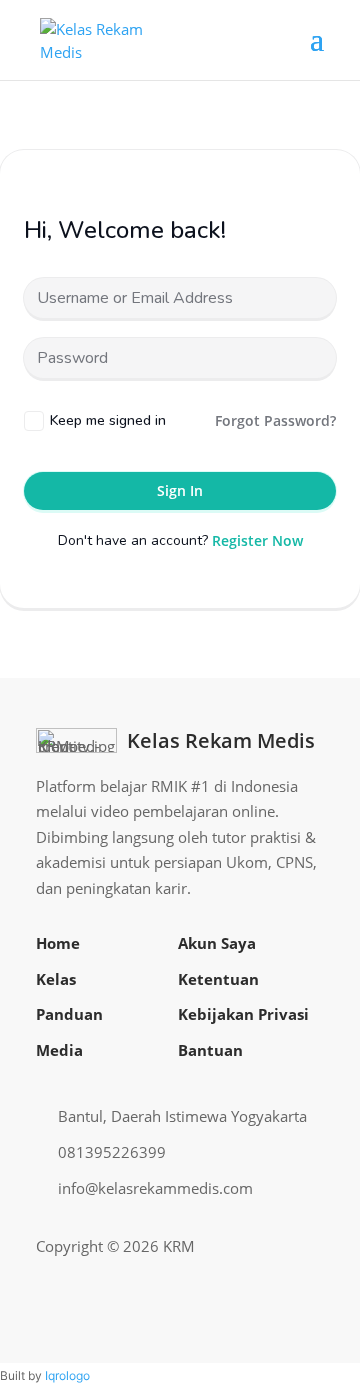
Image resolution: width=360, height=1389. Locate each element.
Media (59, 1050)
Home (58, 943)
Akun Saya (217, 943)
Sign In (180, 490)
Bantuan (210, 1050)
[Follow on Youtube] (276, 1247)
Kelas (56, 979)
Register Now (257, 540)
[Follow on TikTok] (308, 1247)
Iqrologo (67, 1375)
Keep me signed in (108, 420)
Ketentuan (218, 979)
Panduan (69, 1014)
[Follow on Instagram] (244, 1247)
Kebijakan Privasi (243, 1014)
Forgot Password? (275, 420)
